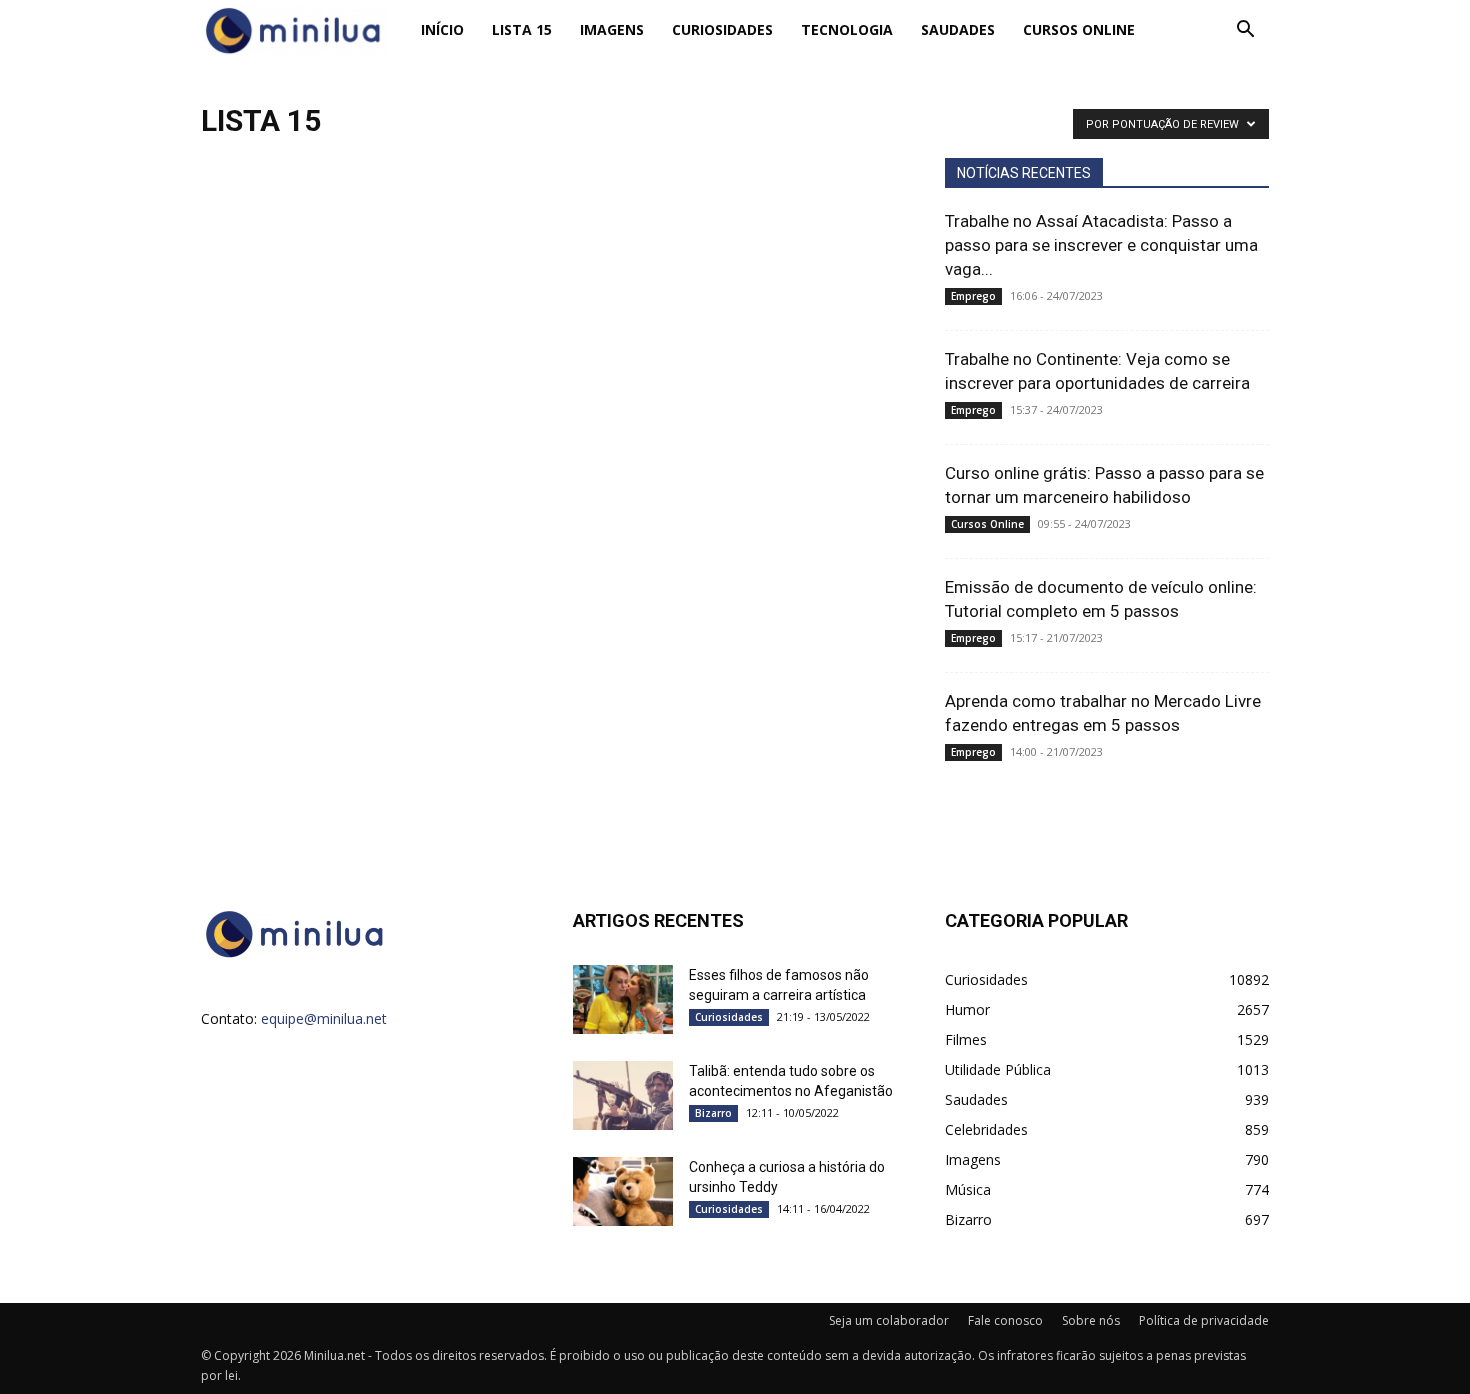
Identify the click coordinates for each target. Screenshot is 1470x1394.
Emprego (973, 296)
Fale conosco (1005, 1320)
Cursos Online (1079, 29)
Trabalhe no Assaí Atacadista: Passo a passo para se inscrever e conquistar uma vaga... (1101, 245)
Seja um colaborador (889, 1320)
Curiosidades (722, 29)
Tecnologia (847, 29)
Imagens (612, 29)
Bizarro (713, 1113)
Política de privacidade (1204, 1320)
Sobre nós (1091, 1320)
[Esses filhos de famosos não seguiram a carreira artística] (623, 999)
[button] (1245, 31)
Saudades (958, 29)
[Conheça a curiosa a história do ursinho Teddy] (623, 1191)
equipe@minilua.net (324, 1018)
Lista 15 (522, 29)
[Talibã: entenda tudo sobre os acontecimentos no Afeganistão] (623, 1095)
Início (442, 29)
